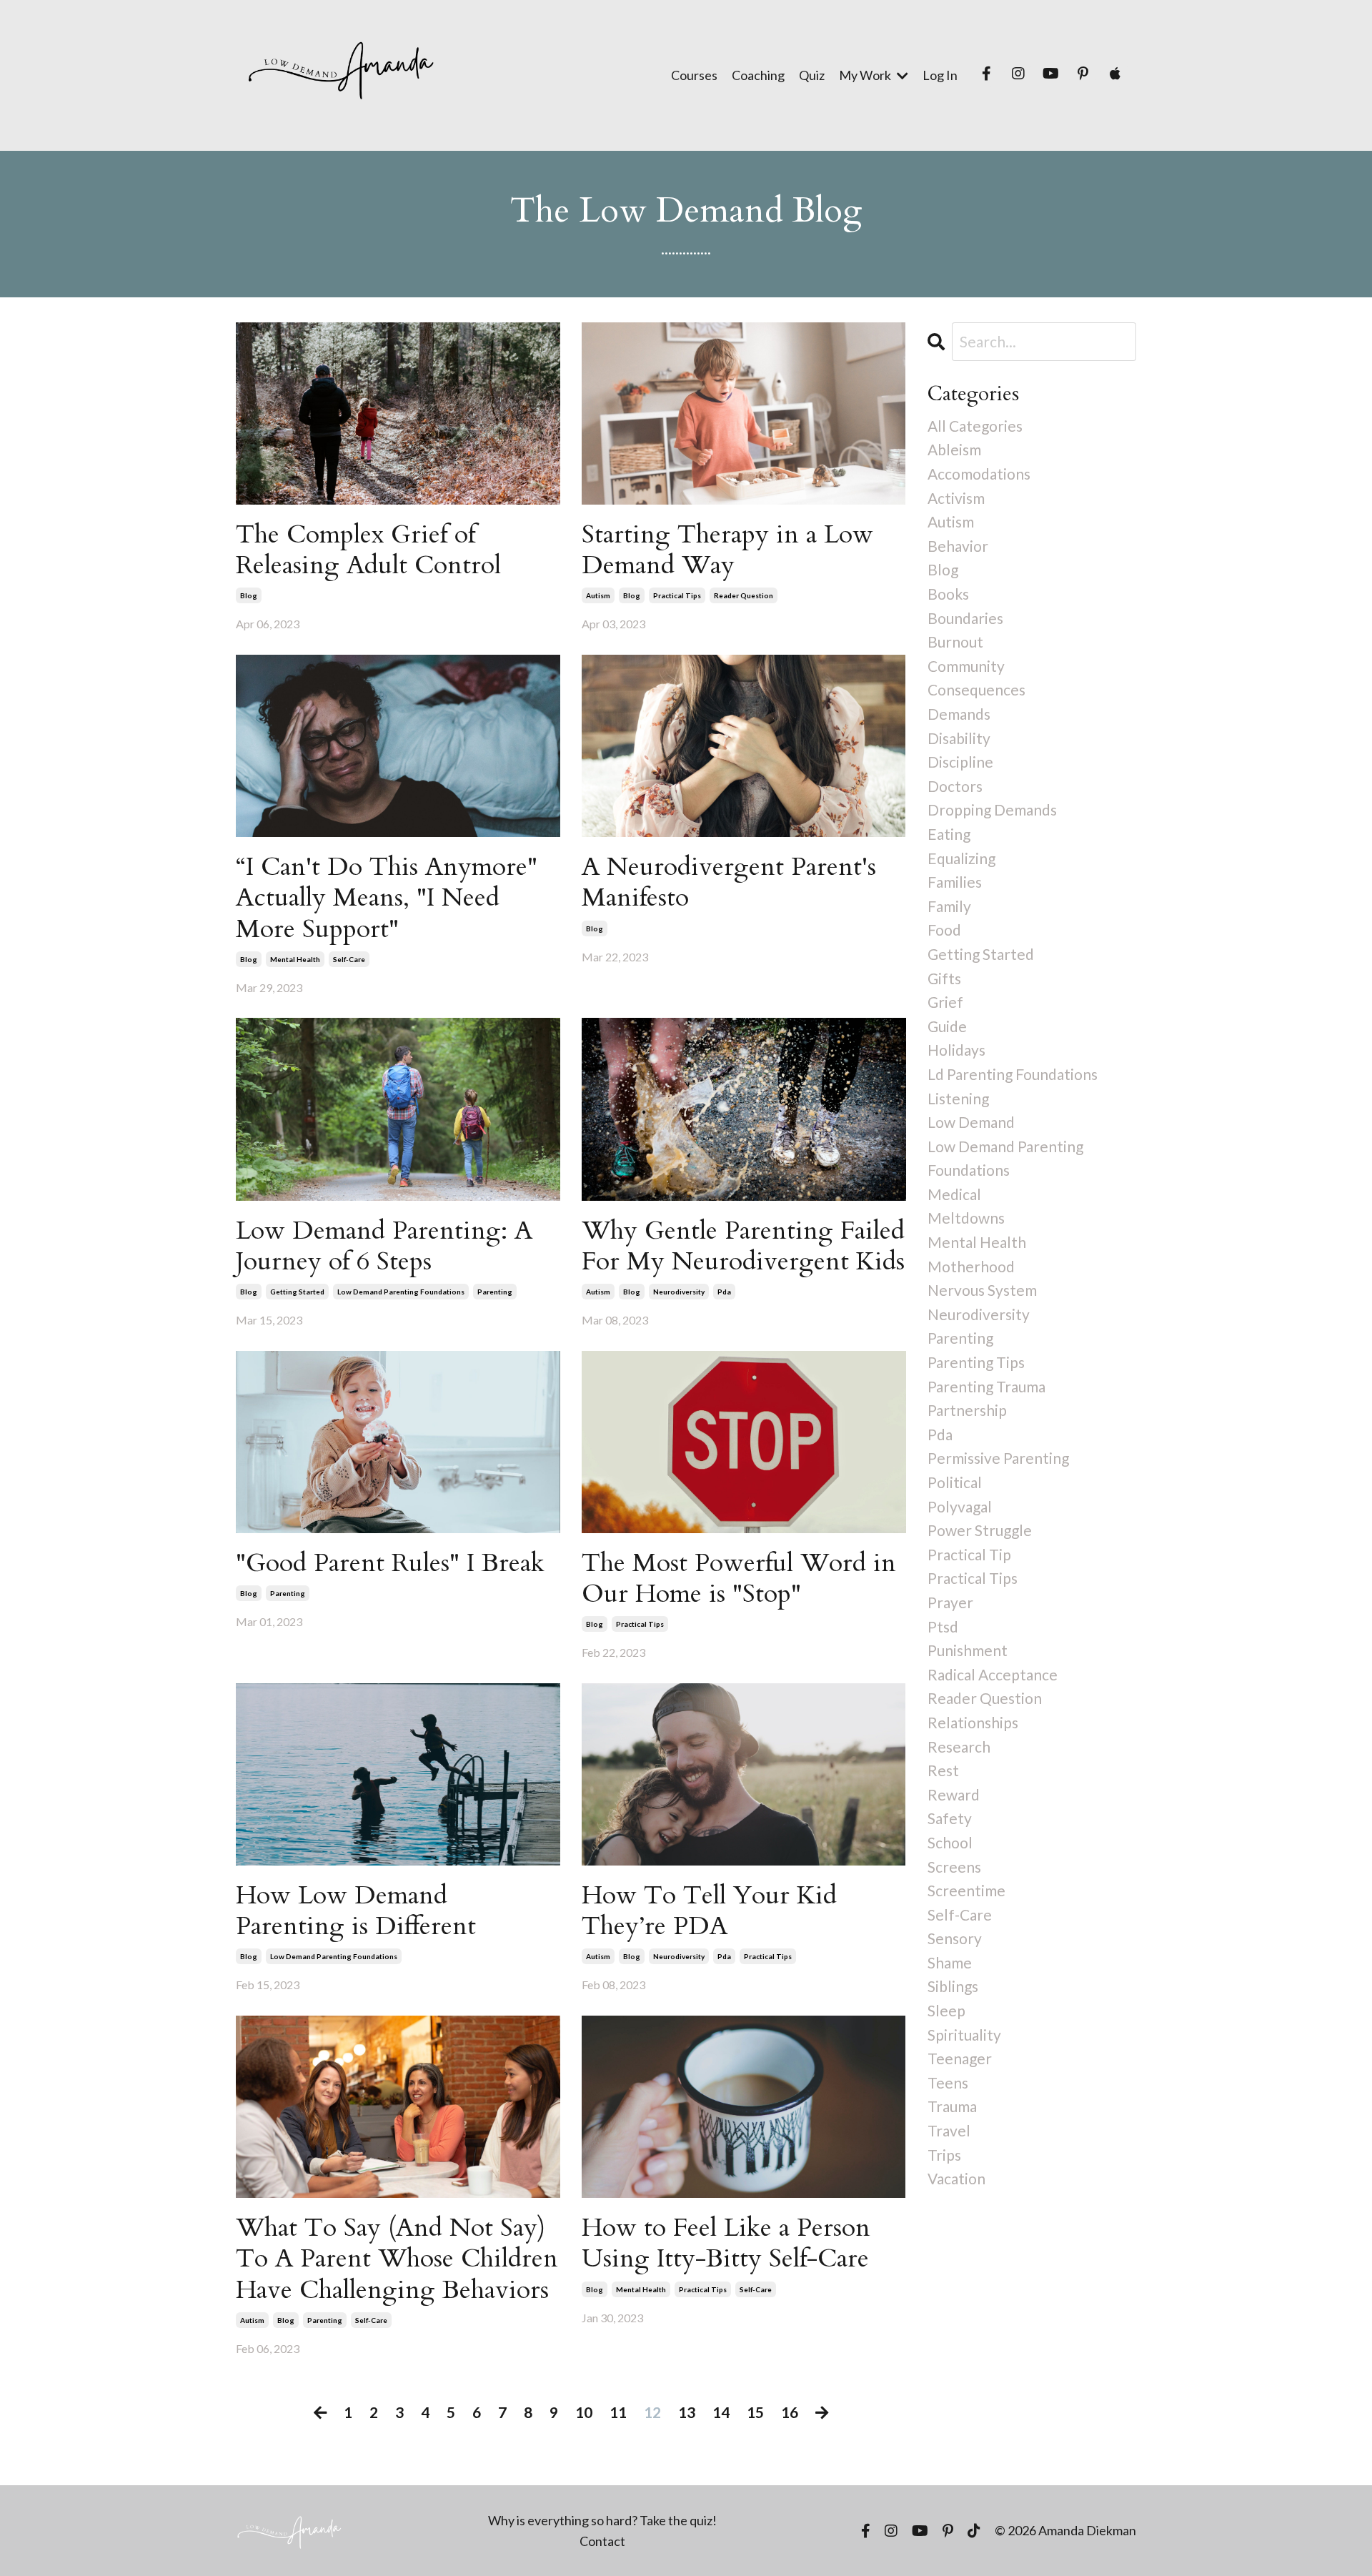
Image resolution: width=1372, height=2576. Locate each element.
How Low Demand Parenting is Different (356, 1911)
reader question (744, 595)
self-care (349, 959)
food (944, 930)
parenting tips (976, 1362)
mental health (295, 959)
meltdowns (966, 1218)
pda (724, 1292)
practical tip (969, 1554)
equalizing (961, 858)
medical (954, 1194)
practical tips (677, 595)
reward (954, 1794)
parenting (495, 1292)
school (950, 1842)
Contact (602, 2541)
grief (945, 1002)
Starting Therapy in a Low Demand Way (727, 550)
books (948, 594)
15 (755, 2412)
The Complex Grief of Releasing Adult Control (368, 550)
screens (954, 1867)
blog (249, 595)
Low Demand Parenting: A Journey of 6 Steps (384, 1246)
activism (956, 498)
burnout (955, 641)
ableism (954, 449)
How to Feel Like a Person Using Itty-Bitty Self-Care (726, 2243)
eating (949, 834)
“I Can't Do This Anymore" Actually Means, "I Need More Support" (387, 898)
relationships (973, 1722)
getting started (297, 1292)
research (959, 1747)
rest (943, 1770)
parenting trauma (986, 1386)
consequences (976, 689)
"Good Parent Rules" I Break (390, 1563)
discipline (960, 762)
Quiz (812, 75)
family (949, 906)
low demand (971, 1122)
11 (618, 2412)
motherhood (971, 1266)
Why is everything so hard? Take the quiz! (602, 2520)
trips (944, 2155)
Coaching (758, 75)
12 (652, 2412)
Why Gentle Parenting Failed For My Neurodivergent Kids (743, 1246)
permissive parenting (998, 1458)
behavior (958, 546)
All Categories (975, 426)
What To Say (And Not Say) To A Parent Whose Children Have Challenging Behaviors (397, 2259)
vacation (956, 2178)
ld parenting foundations (1013, 1074)
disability (959, 738)
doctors (955, 786)
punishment (968, 1650)
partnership (967, 1410)
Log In (940, 75)
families (955, 882)
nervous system (982, 1290)
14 (721, 2412)
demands (959, 714)
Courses (694, 75)
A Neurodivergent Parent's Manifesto (729, 882)
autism (598, 595)
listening (958, 1098)
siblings (953, 1986)
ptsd (943, 1626)
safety (950, 1818)
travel (949, 2130)
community (966, 666)
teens (948, 2082)
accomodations (979, 474)
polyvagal (960, 1506)
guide (947, 1026)
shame (950, 1962)
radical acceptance (993, 1674)
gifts (944, 978)
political (955, 1482)
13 (687, 2412)
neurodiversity (679, 1292)
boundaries (965, 618)
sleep (946, 2010)
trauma (952, 2106)
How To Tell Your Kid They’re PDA (709, 1911)
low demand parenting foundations (401, 1292)
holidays (956, 1050)
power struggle (980, 1530)
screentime (966, 1890)
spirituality (964, 2035)
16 (790, 2412)
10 (584, 2412)
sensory (955, 1938)
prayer (950, 1602)
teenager (960, 2058)
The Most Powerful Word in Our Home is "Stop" (739, 1578)
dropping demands (992, 809)
